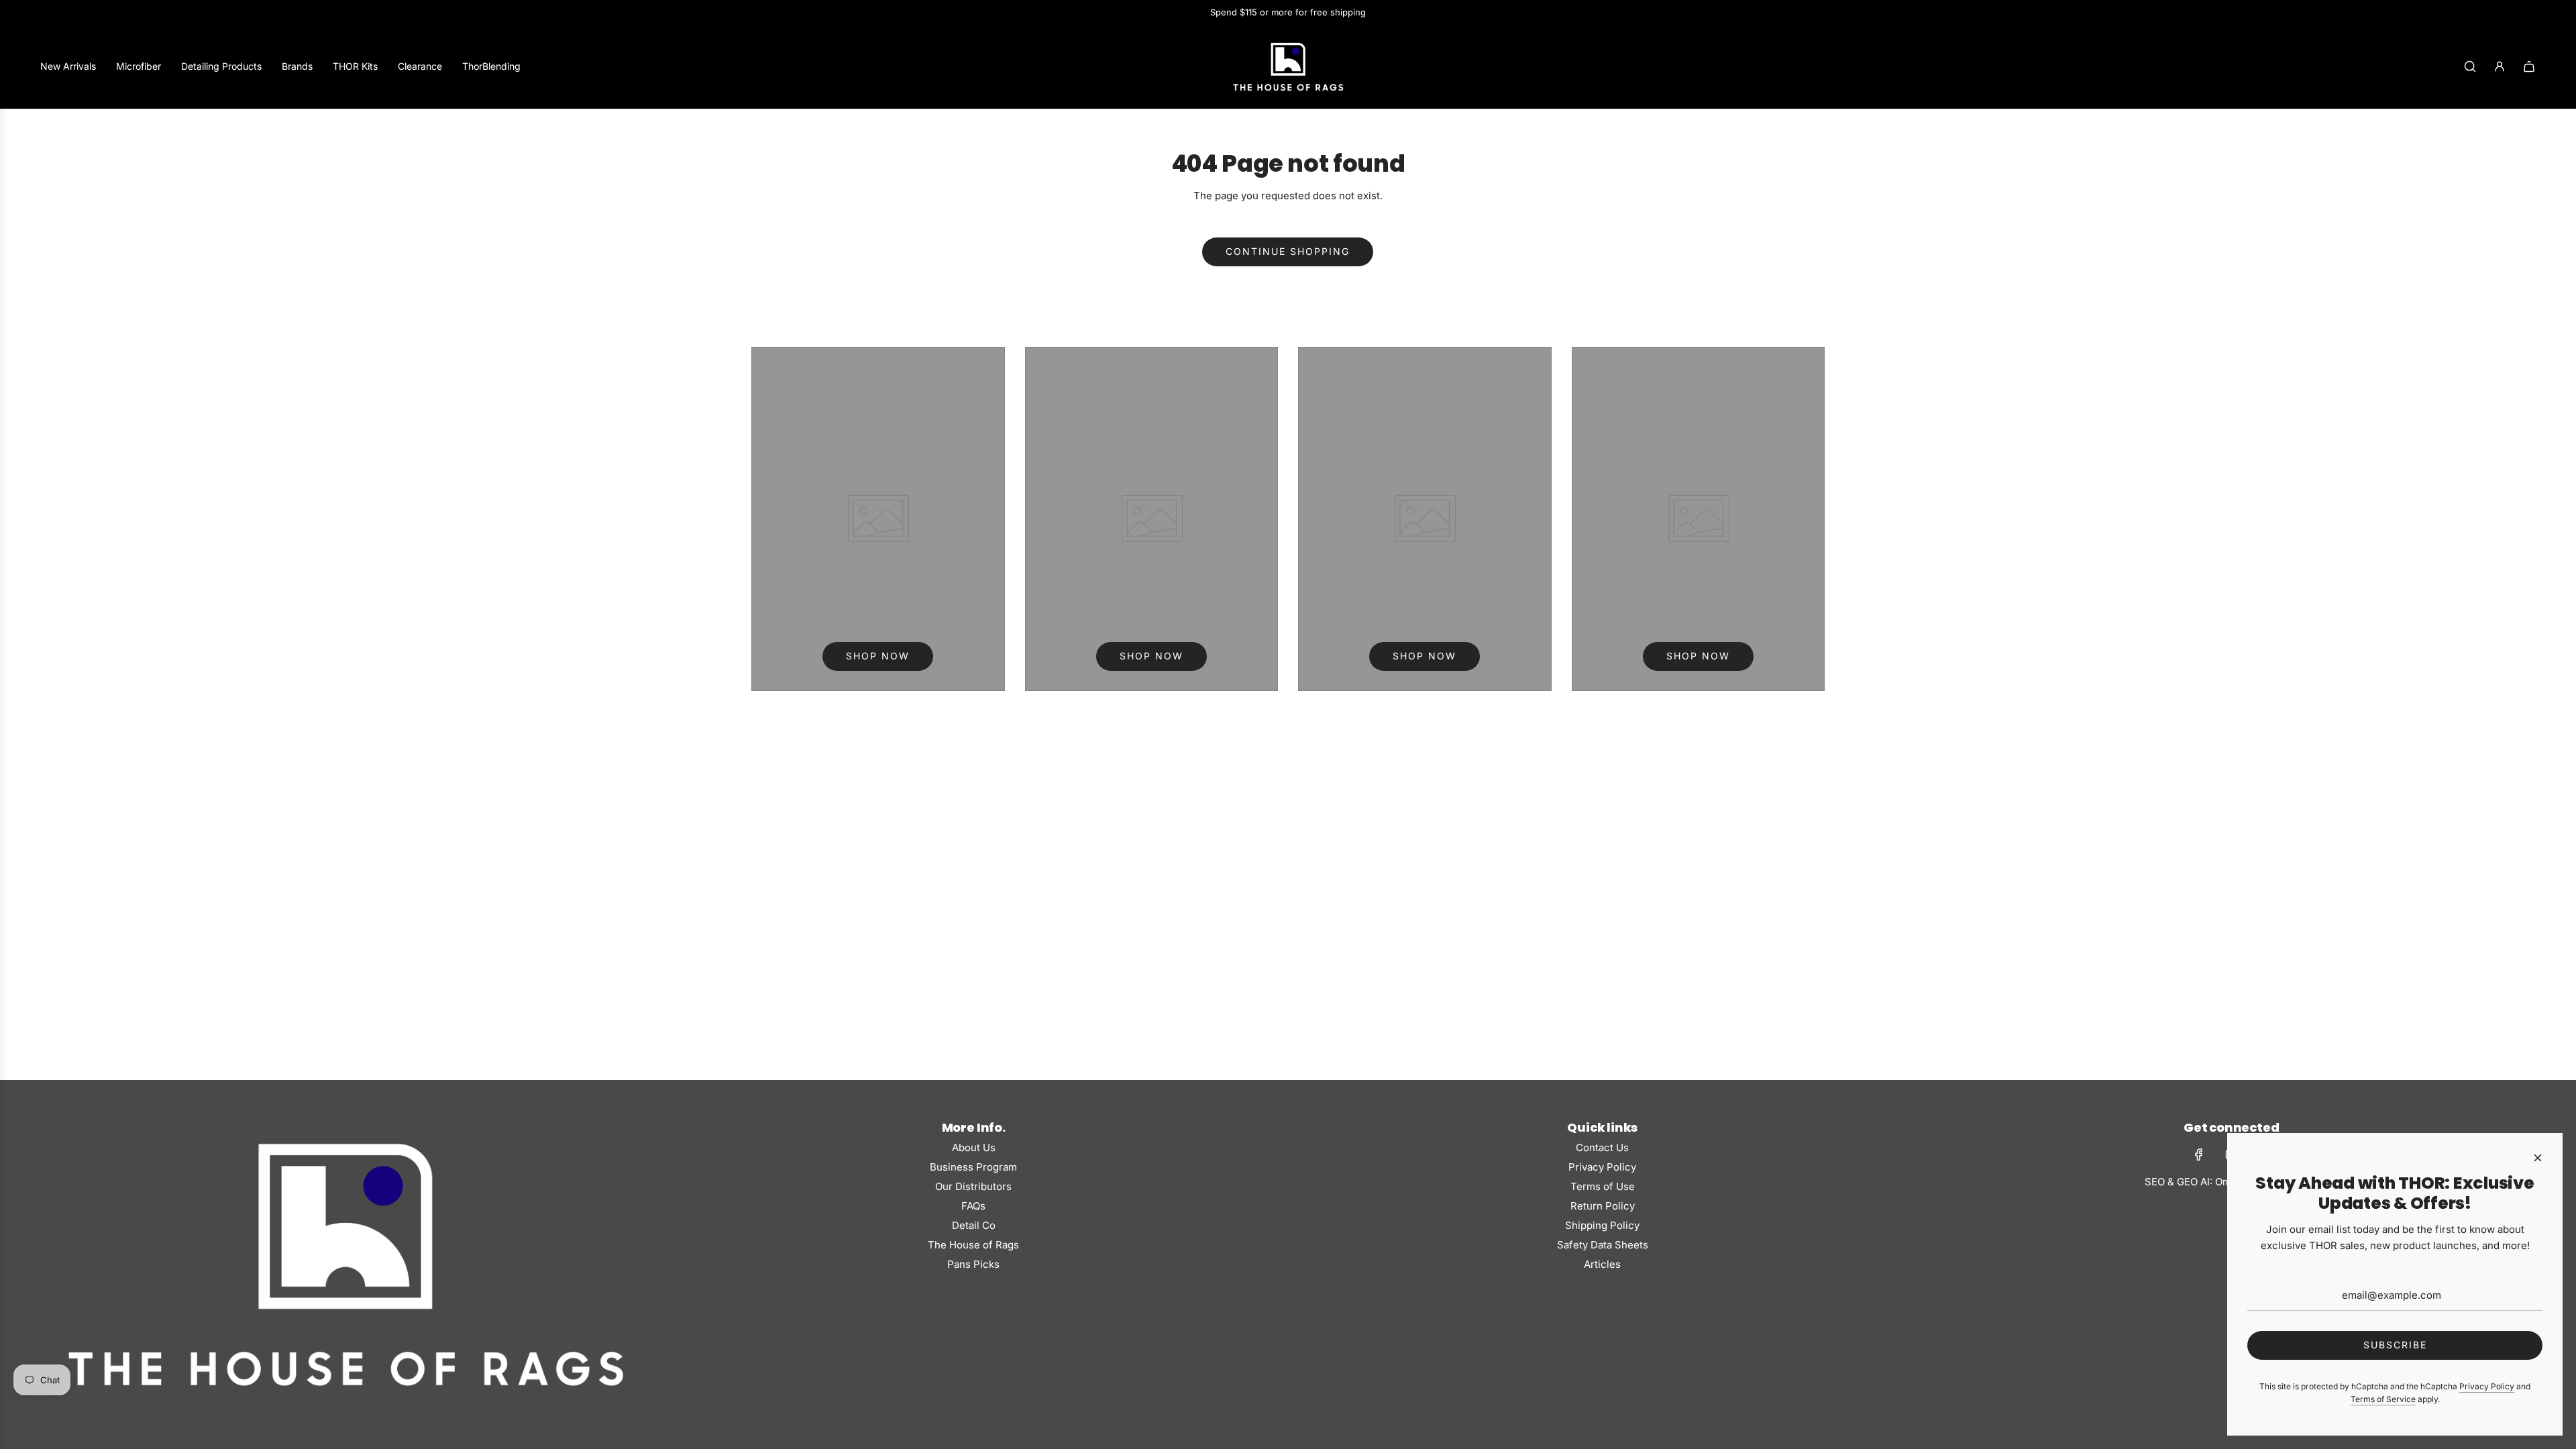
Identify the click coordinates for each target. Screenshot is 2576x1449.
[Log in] (2500, 66)
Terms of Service (2383, 1399)
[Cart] (2529, 66)
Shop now (878, 656)
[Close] (2538, 1158)
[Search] (2470, 66)
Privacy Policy (2487, 1386)
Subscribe (2395, 1345)
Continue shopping (1288, 251)
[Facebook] (2199, 1155)
